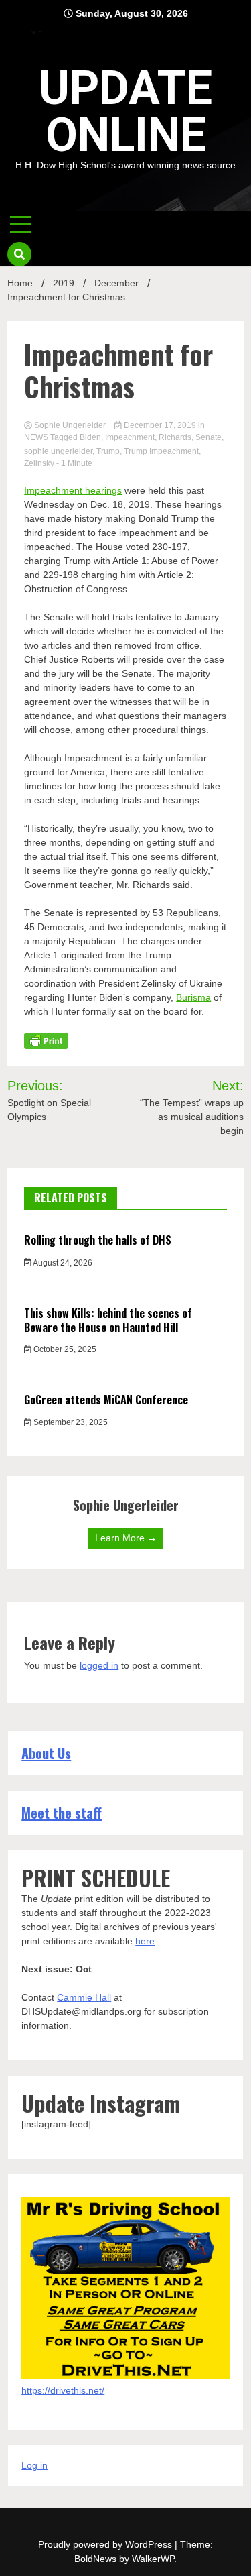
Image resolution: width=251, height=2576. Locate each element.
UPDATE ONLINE (125, 111)
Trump (108, 451)
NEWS (36, 437)
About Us (46, 1753)
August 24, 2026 (62, 1263)
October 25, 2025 (64, 1349)
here (145, 1941)
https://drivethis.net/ (63, 2390)
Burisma (193, 997)
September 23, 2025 (70, 1422)
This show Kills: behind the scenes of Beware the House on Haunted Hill (108, 1320)
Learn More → (126, 1538)
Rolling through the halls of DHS (98, 1240)
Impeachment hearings (73, 490)
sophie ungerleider (58, 451)
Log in (34, 2465)
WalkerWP (153, 2559)
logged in (99, 1665)
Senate (208, 437)
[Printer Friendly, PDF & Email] (46, 1040)
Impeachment (130, 437)
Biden (90, 437)
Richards (175, 437)
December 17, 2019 (160, 425)
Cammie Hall (84, 1997)
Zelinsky (39, 463)
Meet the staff (62, 1813)
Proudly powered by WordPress (106, 2544)
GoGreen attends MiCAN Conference (106, 1400)
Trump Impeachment (161, 451)
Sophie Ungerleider (70, 425)
